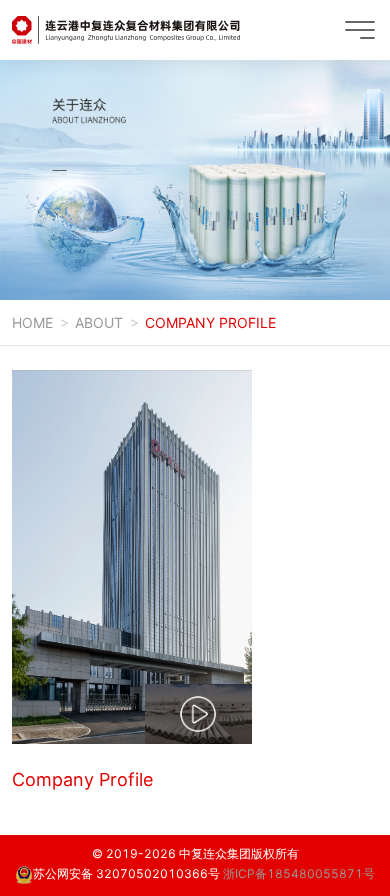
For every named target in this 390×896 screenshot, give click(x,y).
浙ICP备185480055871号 (299, 873)
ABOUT (99, 322)
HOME (32, 322)
